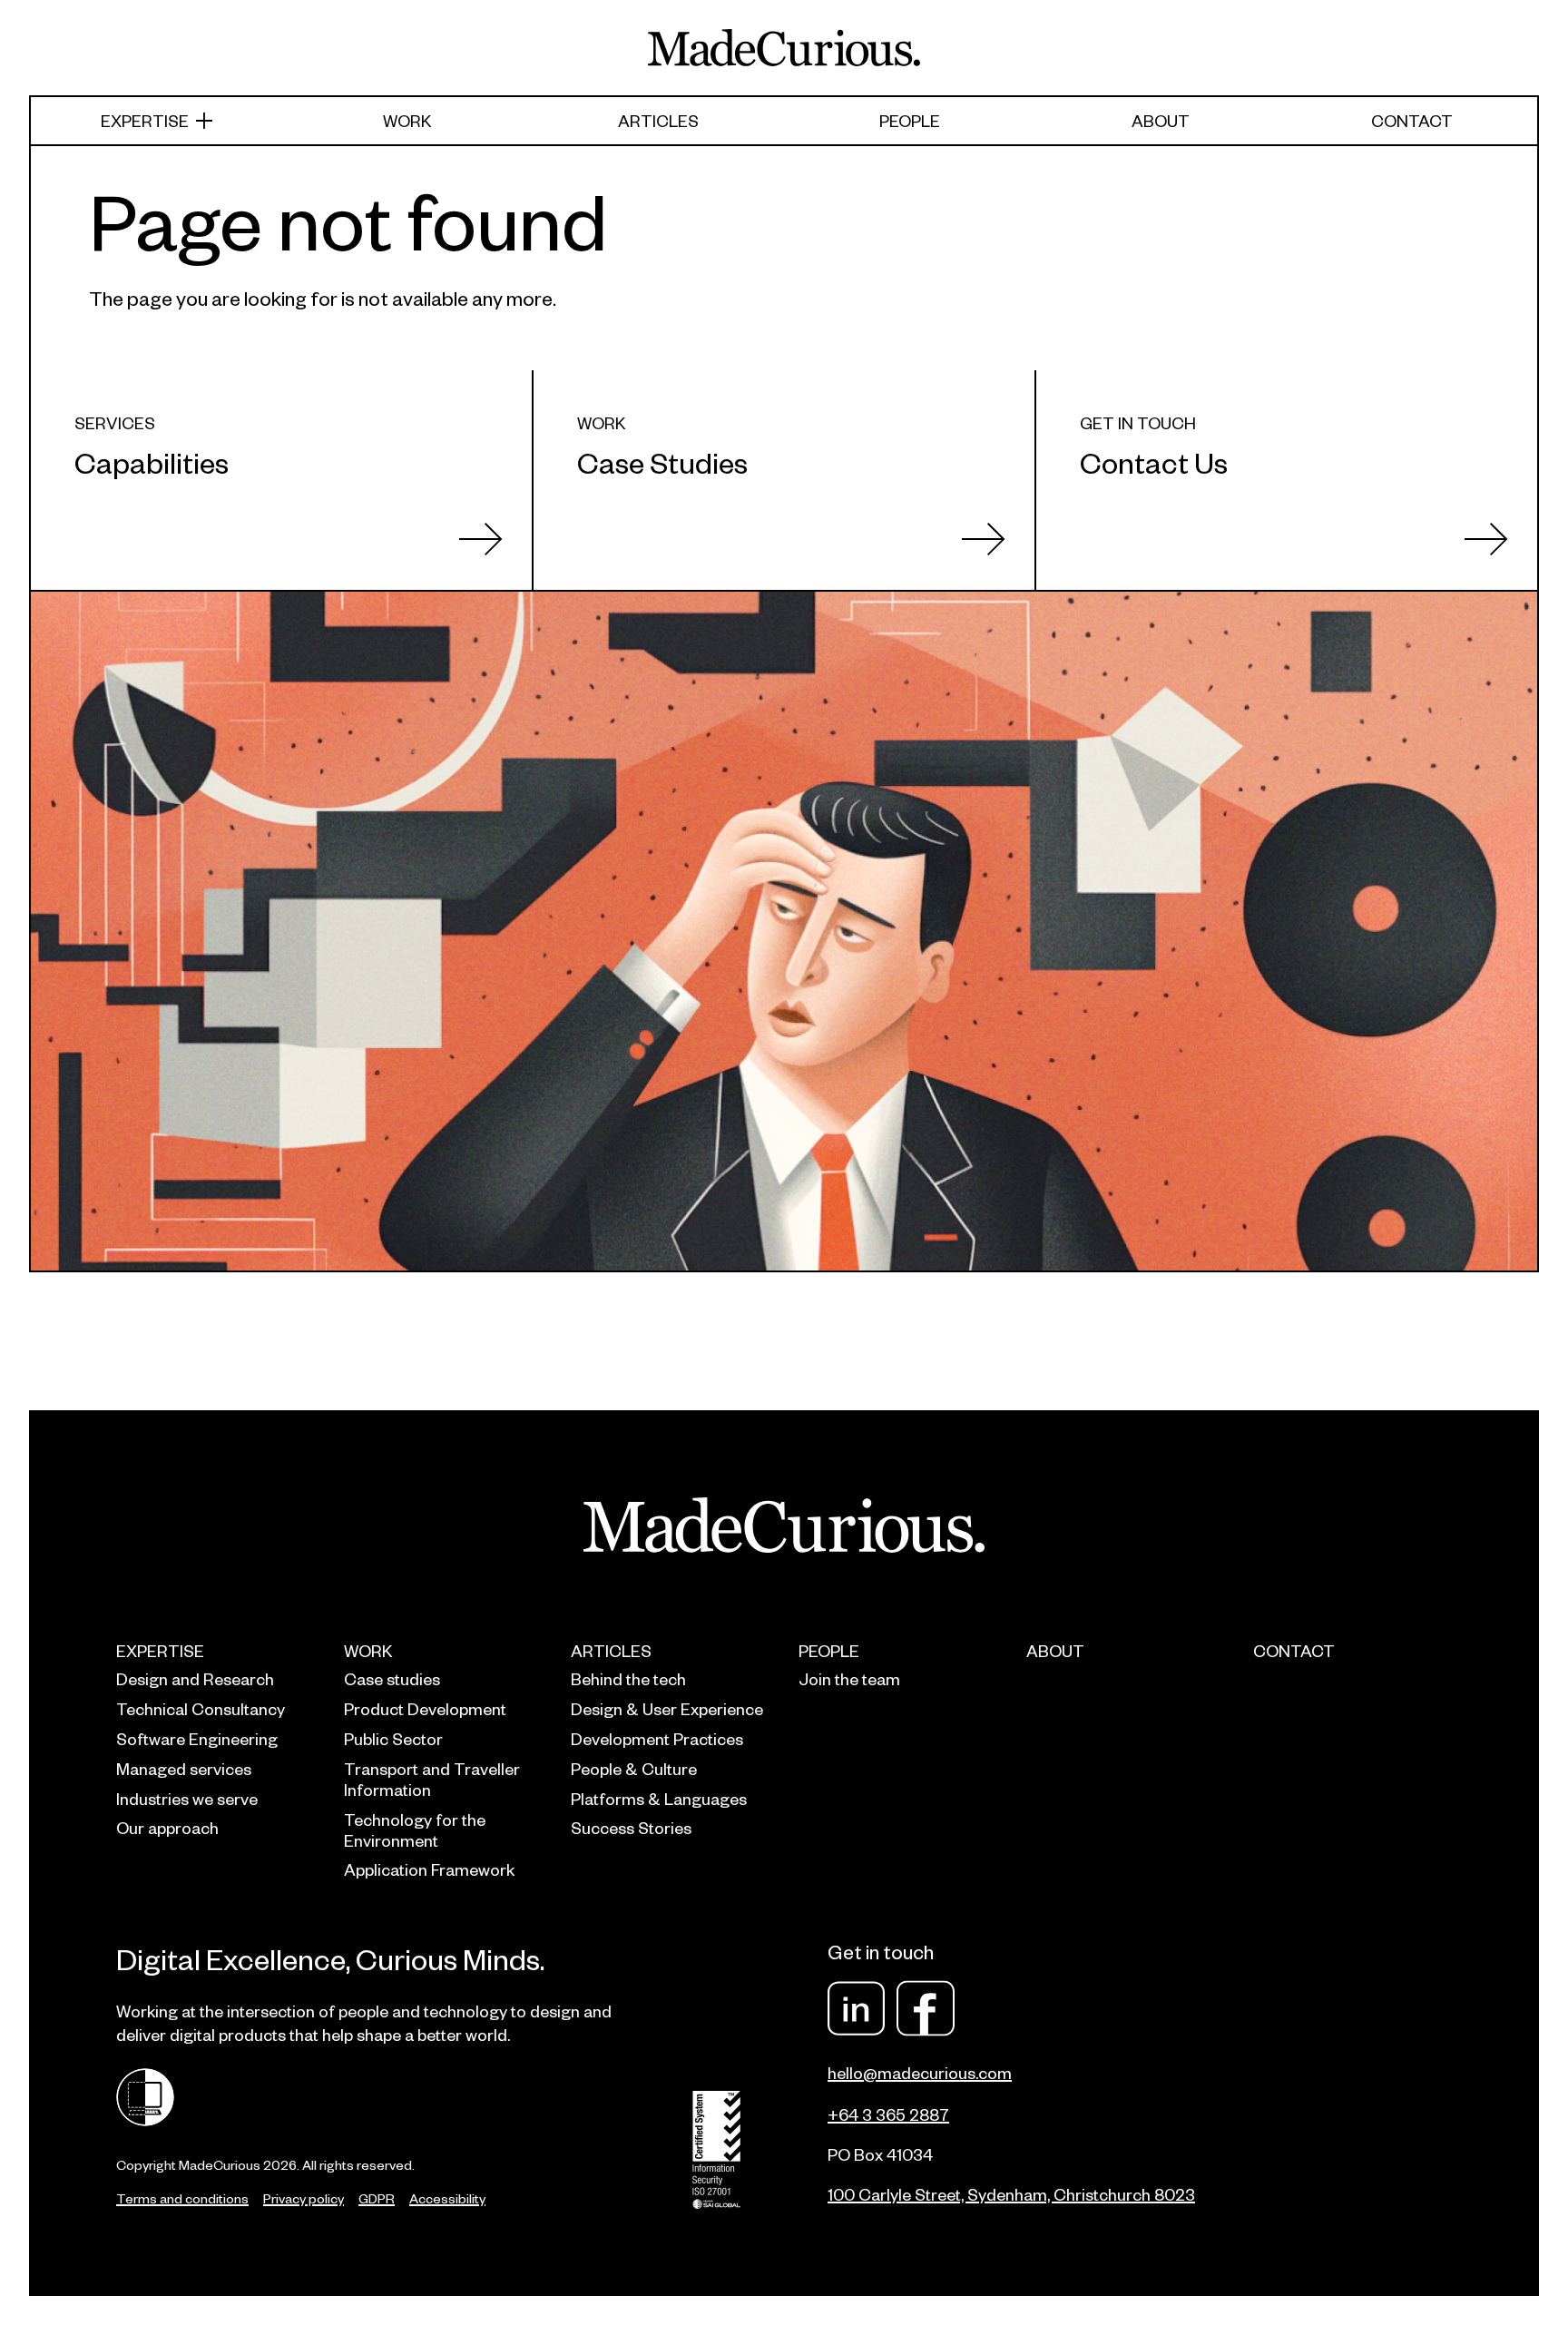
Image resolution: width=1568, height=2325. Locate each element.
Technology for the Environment (415, 1830)
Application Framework (429, 1869)
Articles (658, 120)
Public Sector (393, 1738)
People (910, 120)
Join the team (849, 1678)
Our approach (167, 1827)
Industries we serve (187, 1798)
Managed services (184, 1768)
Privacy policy (304, 2198)
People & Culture (634, 1768)
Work (407, 120)
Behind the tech (628, 1678)
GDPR (377, 2198)
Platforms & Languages (659, 1798)
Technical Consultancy (201, 1708)
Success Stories (631, 1827)
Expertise (145, 120)
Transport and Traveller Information (432, 1779)
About (1161, 120)
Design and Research (195, 1678)
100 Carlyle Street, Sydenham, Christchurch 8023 (1011, 2194)
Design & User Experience (667, 1708)
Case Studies (662, 461)
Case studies (392, 1678)
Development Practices (657, 1738)
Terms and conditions (182, 2198)
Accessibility (447, 2198)
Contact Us (1154, 461)
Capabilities (152, 461)
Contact (1412, 120)
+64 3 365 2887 (888, 2114)
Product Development (425, 1708)
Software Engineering (197, 1738)
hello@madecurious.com (920, 2072)
